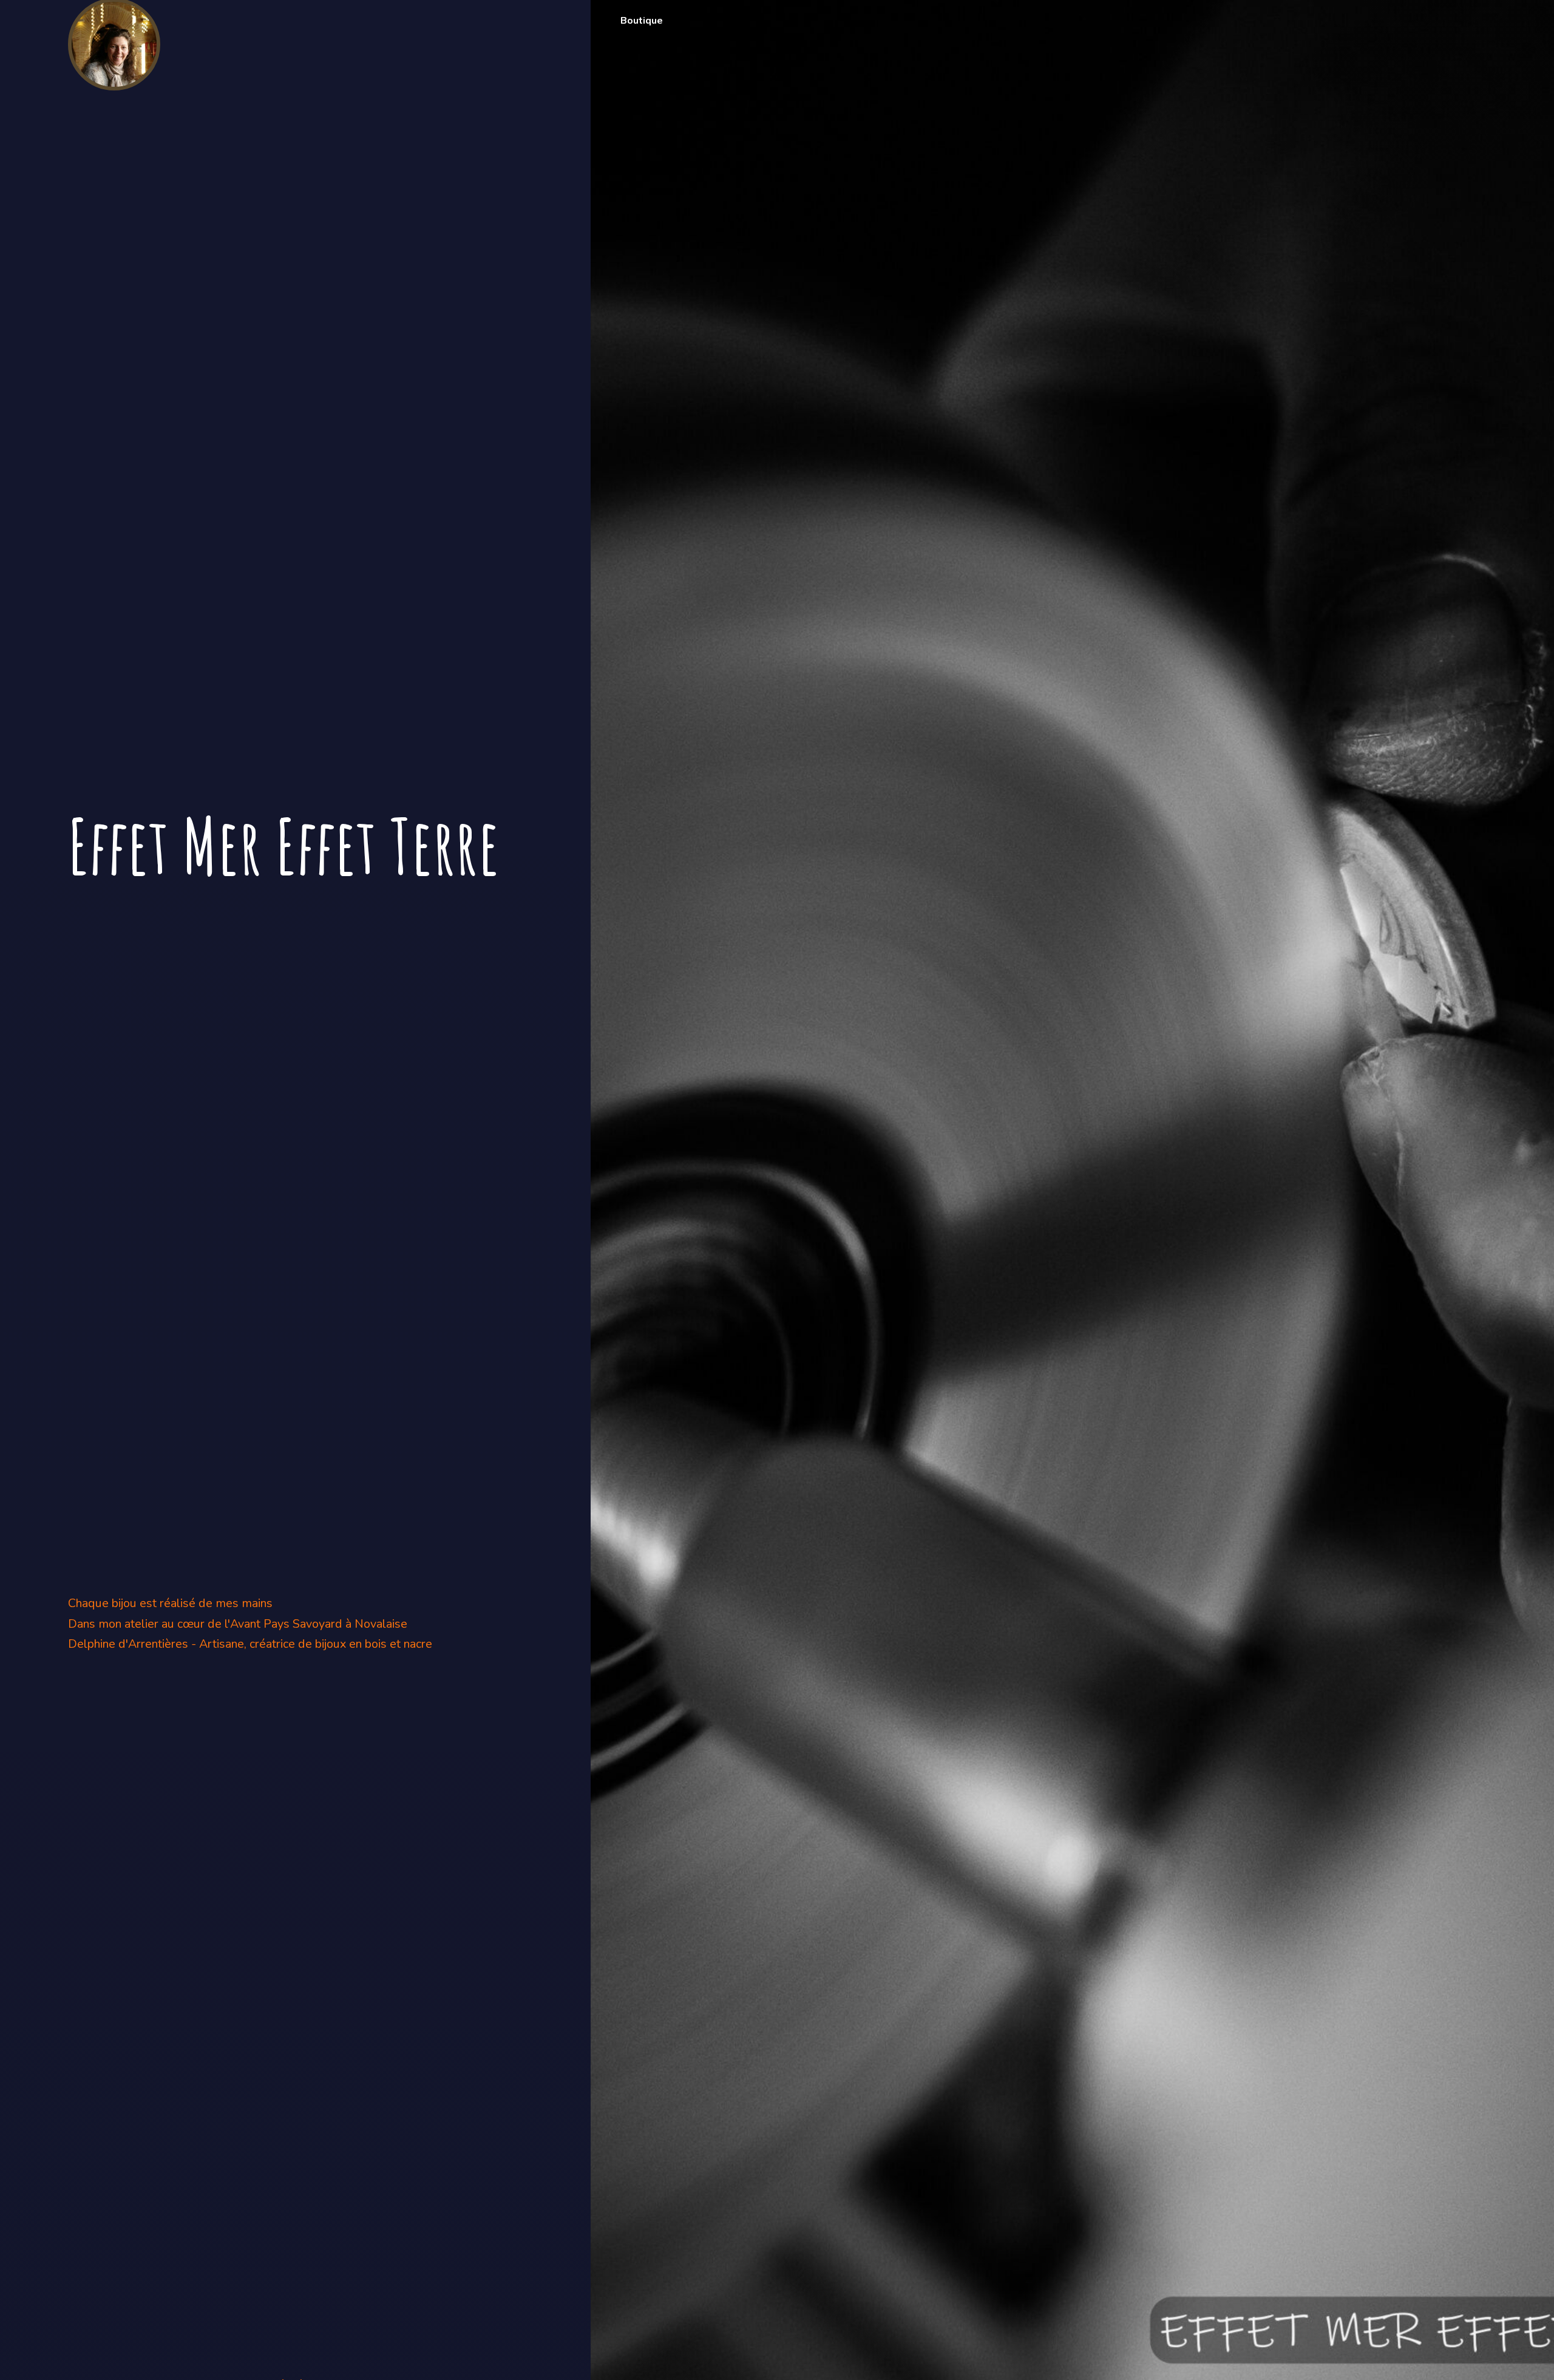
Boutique (642, 21)
